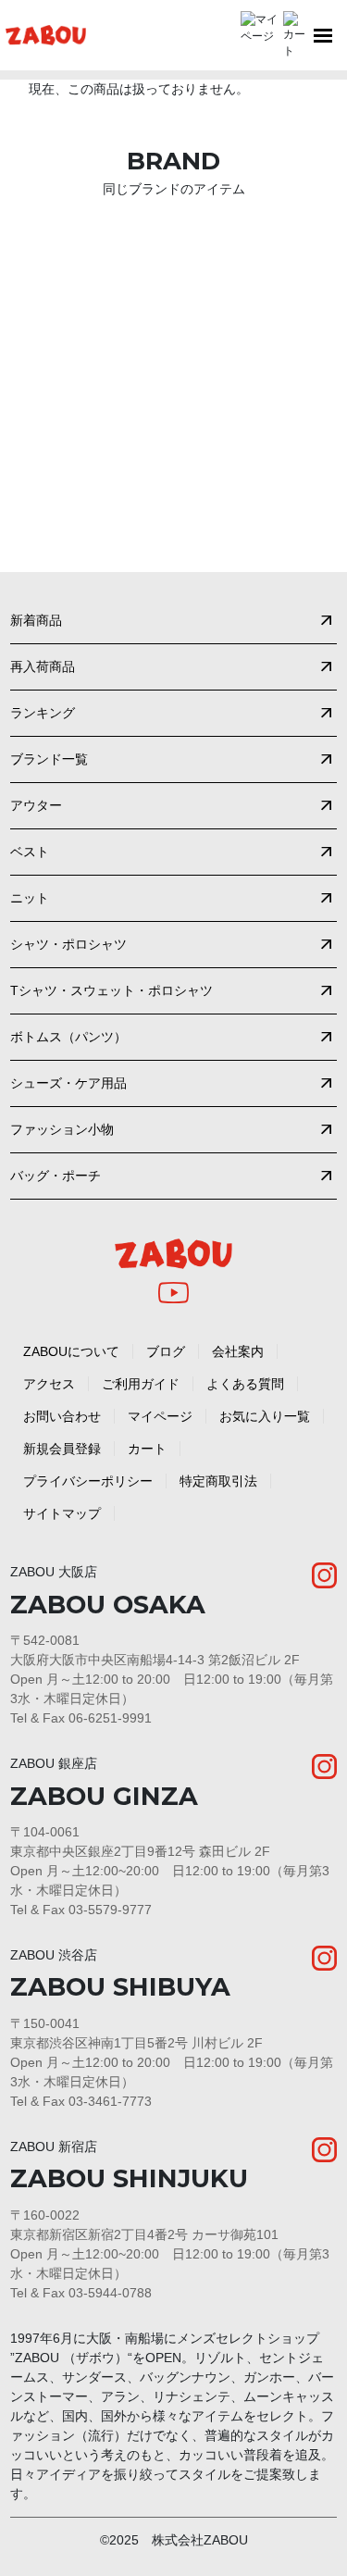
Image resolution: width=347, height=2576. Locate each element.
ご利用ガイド (141, 1384)
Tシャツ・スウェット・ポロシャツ (112, 990)
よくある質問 (245, 1384)
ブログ (166, 1351)
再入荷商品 (43, 666)
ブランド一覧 (49, 759)
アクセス (49, 1384)
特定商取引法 (218, 1481)
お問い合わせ (62, 1416)
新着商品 (36, 620)
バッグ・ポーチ (56, 1176)
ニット (30, 898)
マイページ (160, 1416)
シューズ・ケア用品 (68, 1083)
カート (147, 1449)
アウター (36, 805)
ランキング (43, 713)
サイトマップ (62, 1513)
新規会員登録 (62, 1449)
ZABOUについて (71, 1351)
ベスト (30, 852)
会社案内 (238, 1351)
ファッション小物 (62, 1129)
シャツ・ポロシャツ (68, 944)
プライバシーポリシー (88, 1481)
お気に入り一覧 (265, 1416)
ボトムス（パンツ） (68, 1037)
